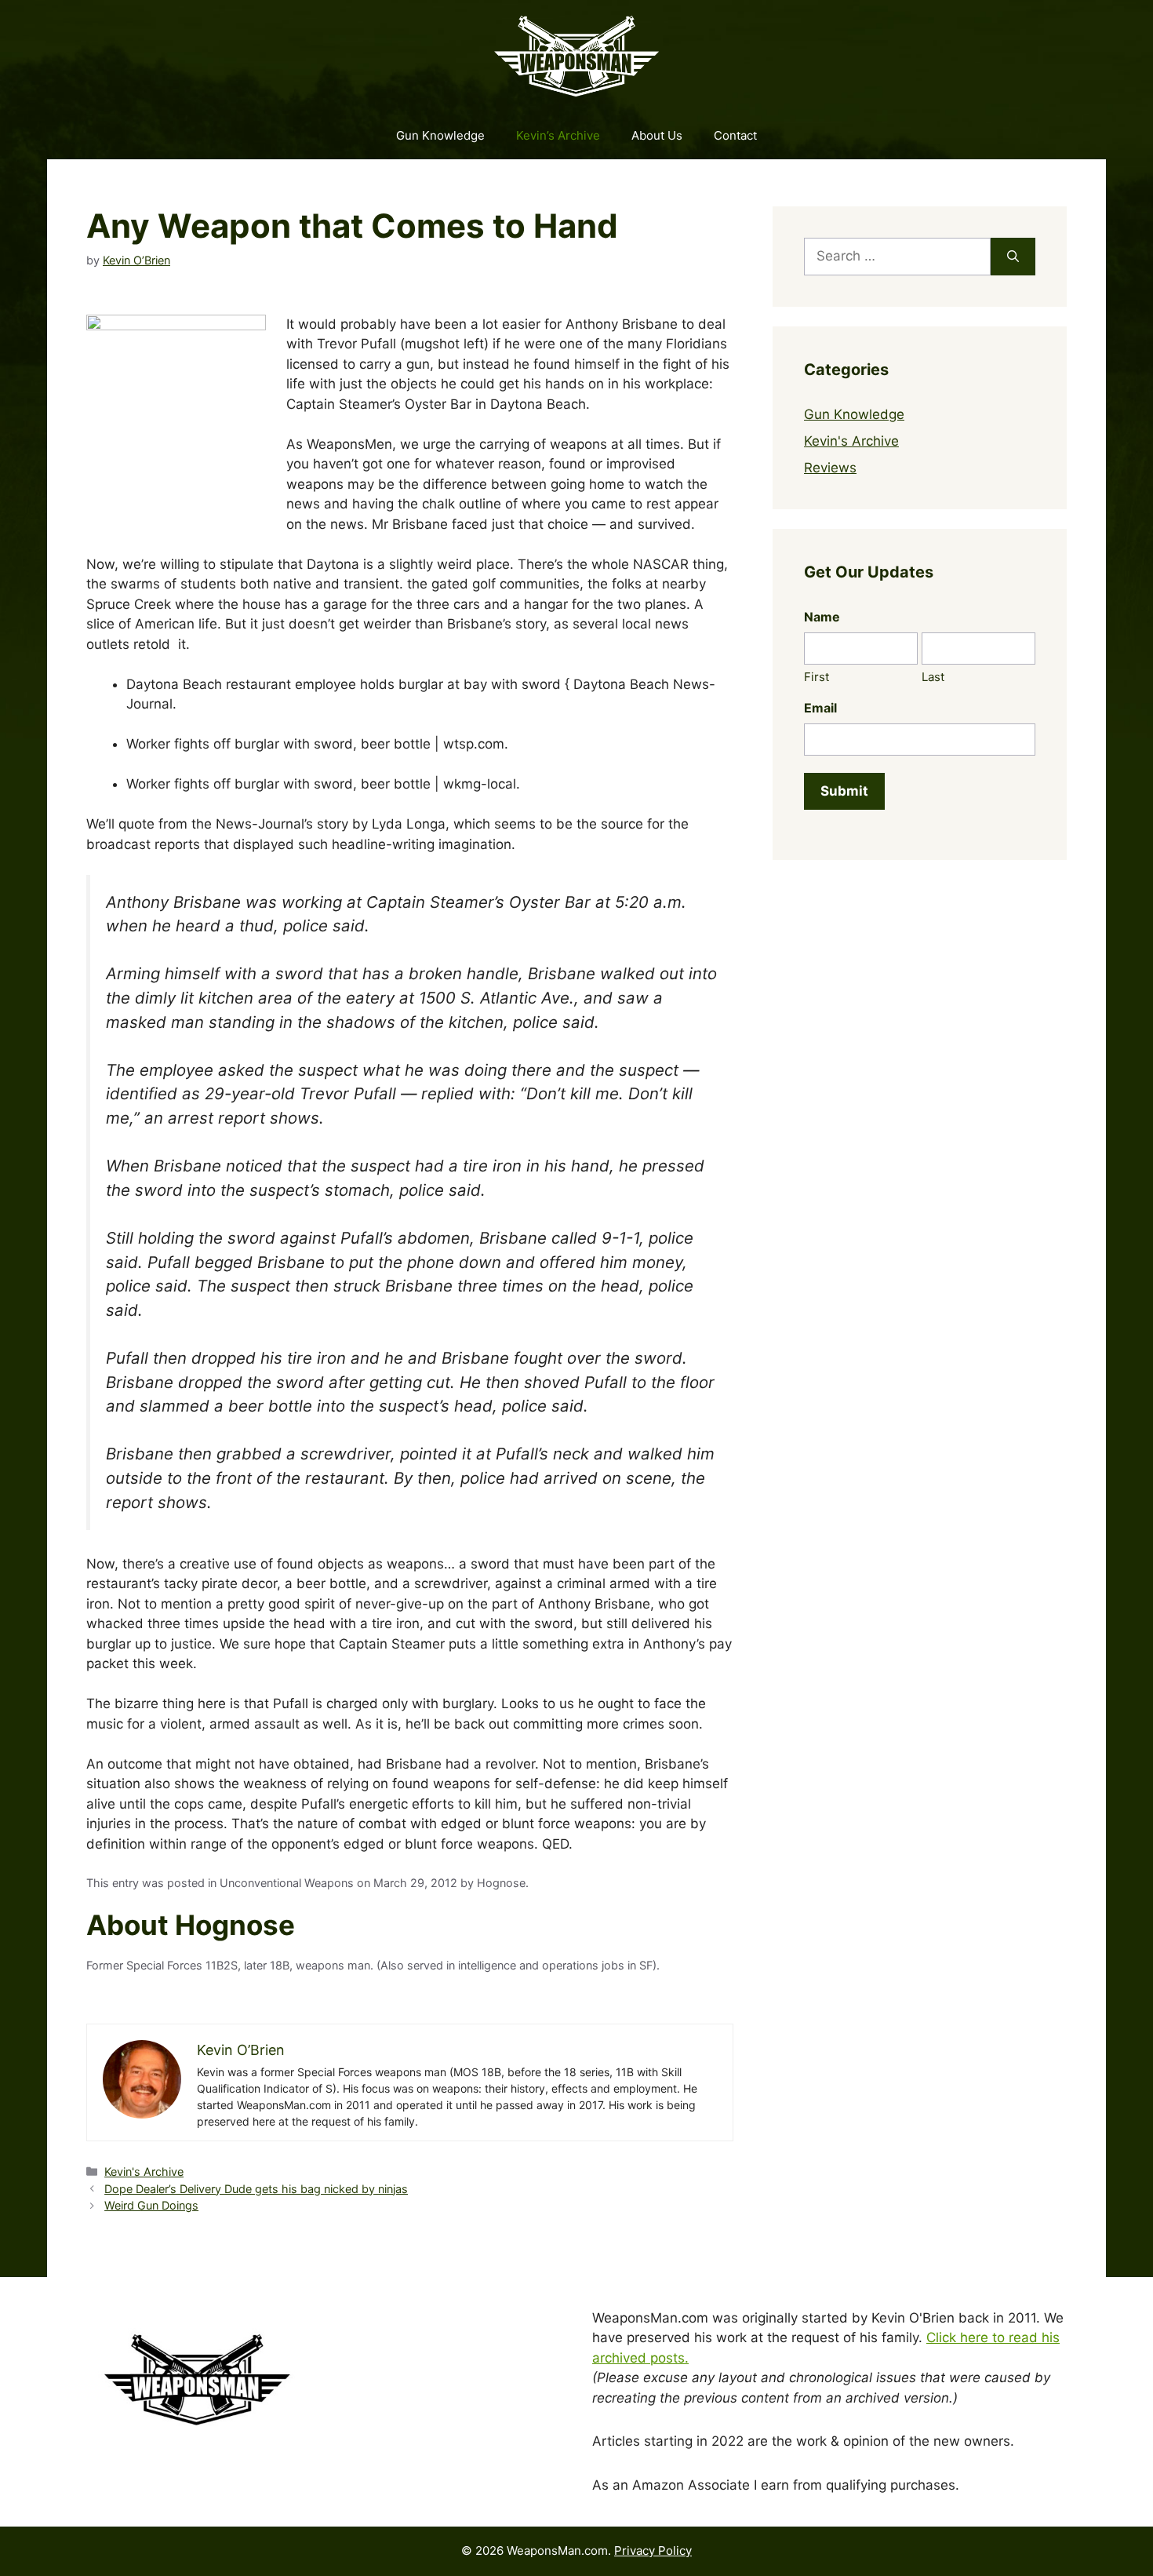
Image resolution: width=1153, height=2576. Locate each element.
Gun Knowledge (440, 135)
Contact (735, 135)
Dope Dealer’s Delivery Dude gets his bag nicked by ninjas (256, 2189)
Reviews (830, 468)
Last (933, 677)
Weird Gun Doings (151, 2205)
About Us (657, 135)
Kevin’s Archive (558, 135)
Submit (844, 791)
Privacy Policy (653, 2550)
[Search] (1013, 257)
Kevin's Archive (144, 2172)
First (817, 677)
